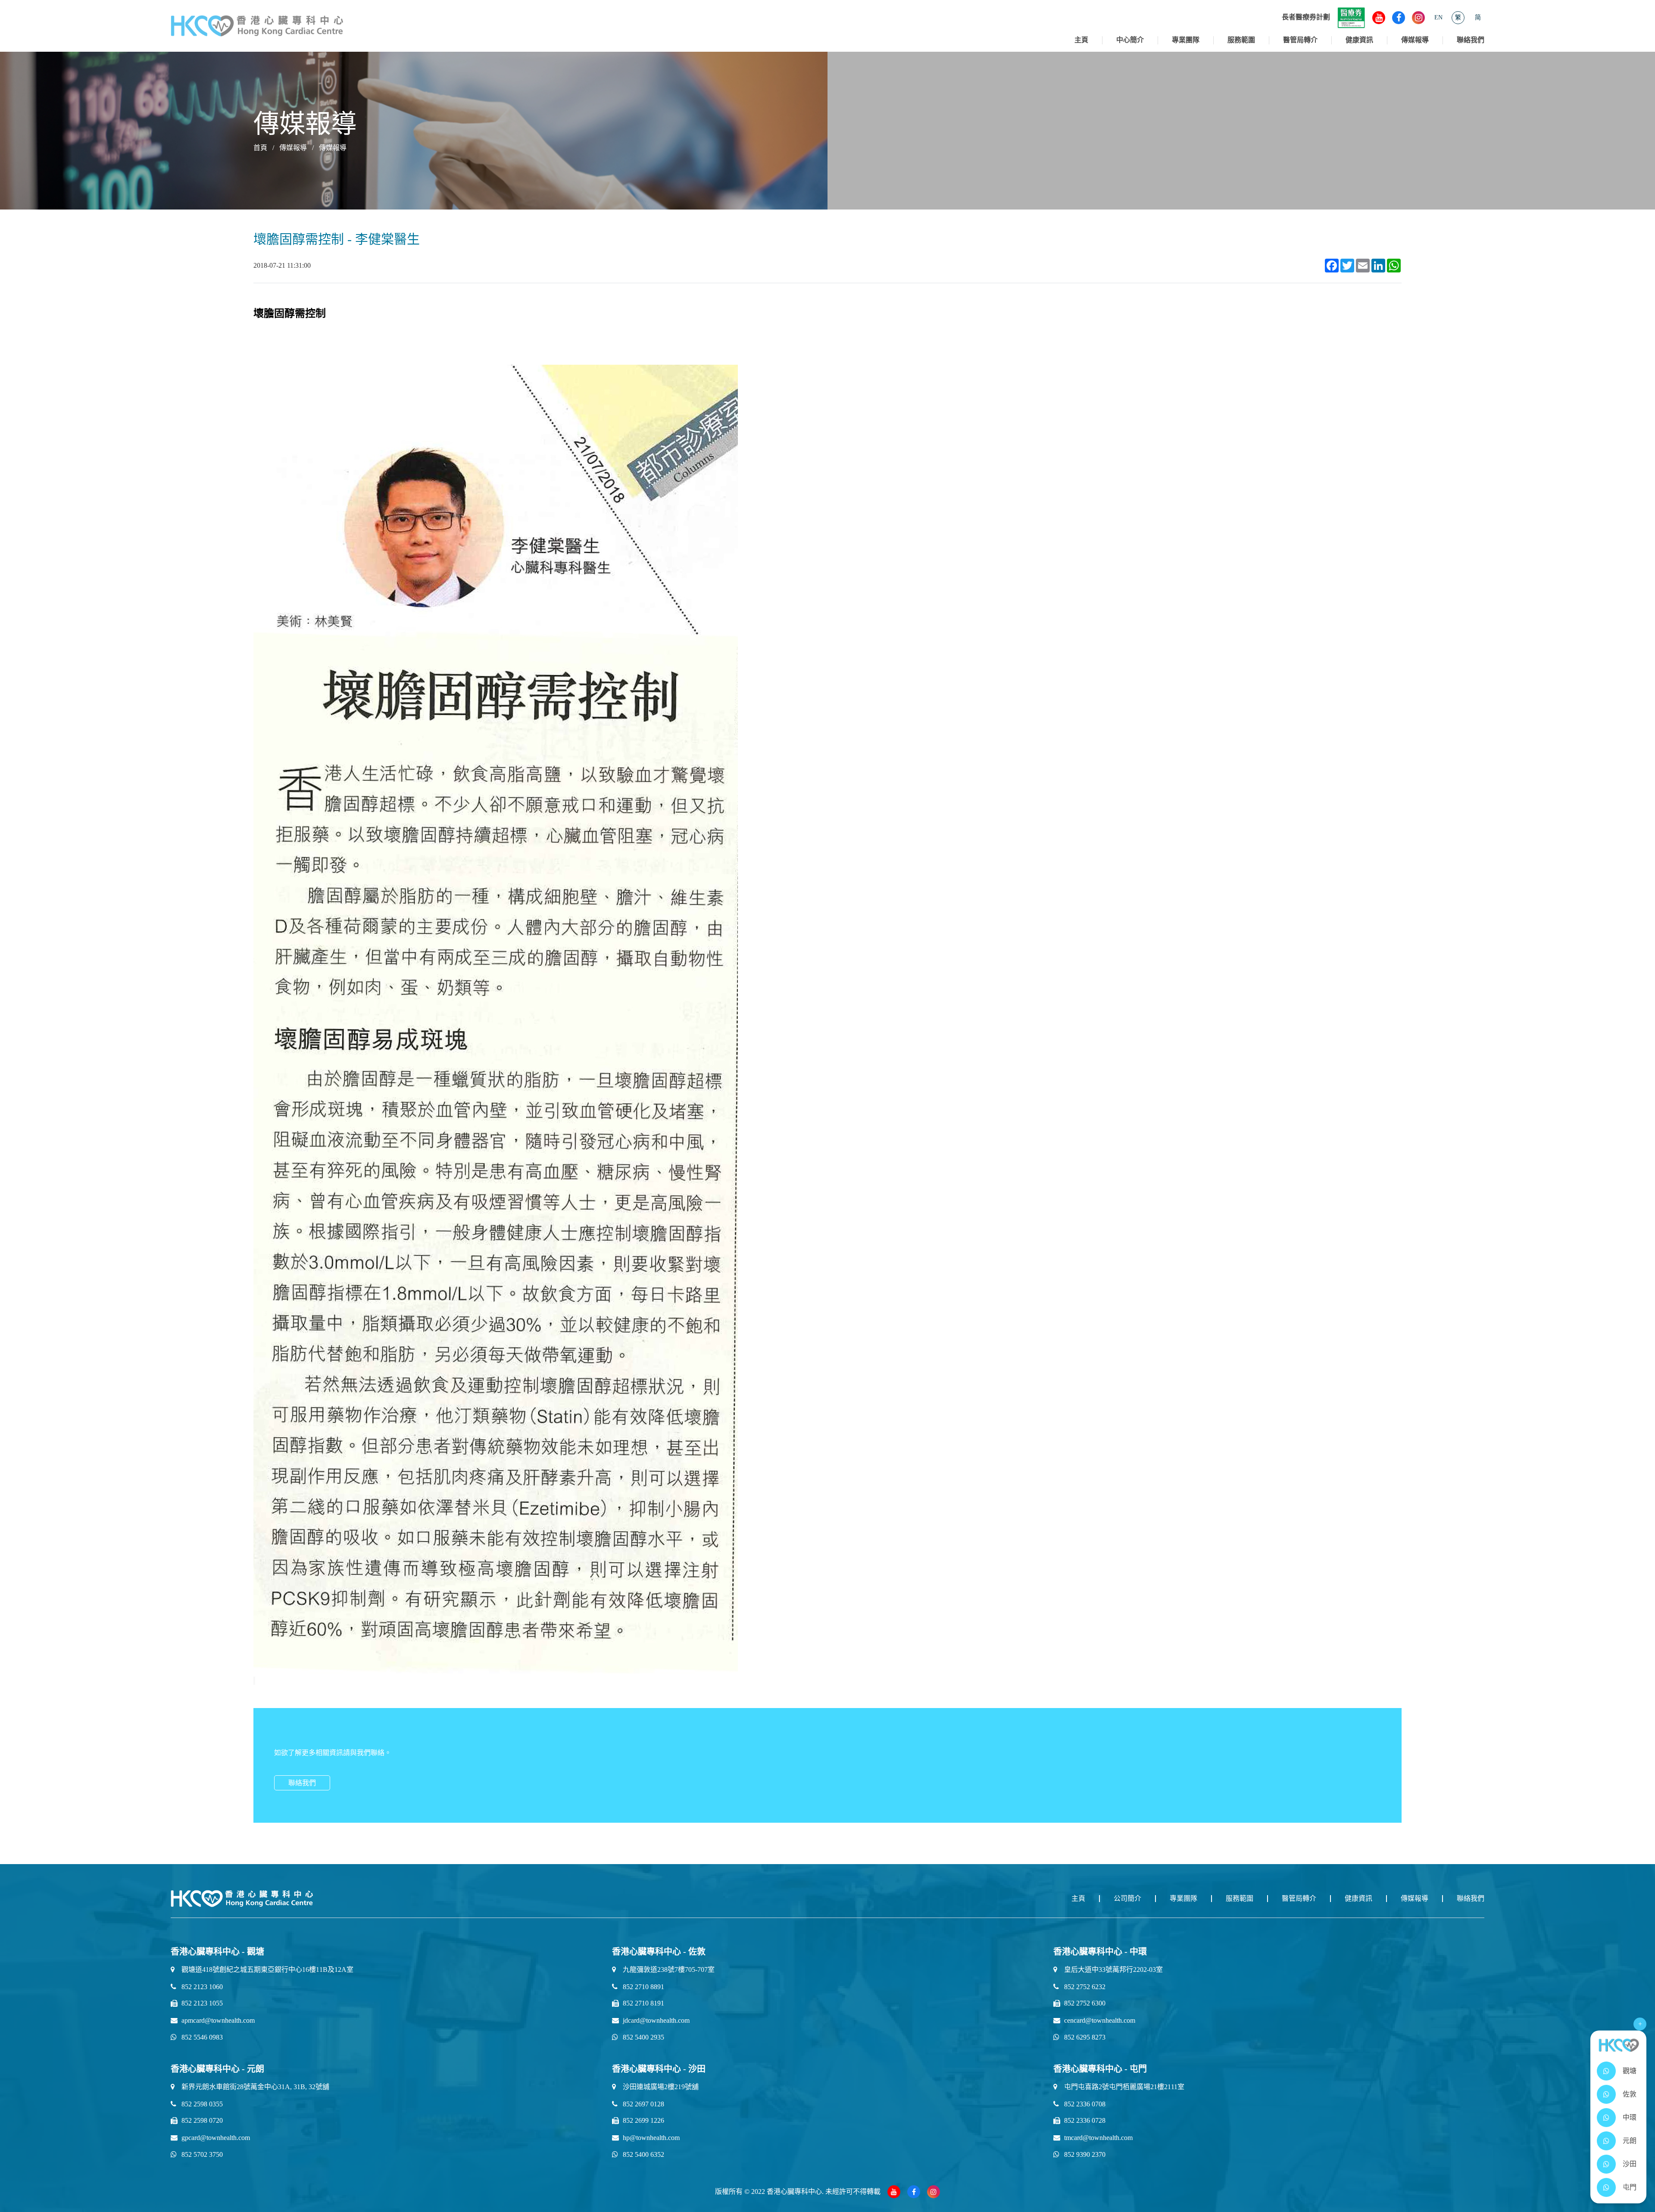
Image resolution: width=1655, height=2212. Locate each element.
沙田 (1630, 2164)
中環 (1630, 2117)
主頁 (1081, 40)
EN (1438, 17)
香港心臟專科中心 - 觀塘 (217, 1952)
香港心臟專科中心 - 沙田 (659, 2069)
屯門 (1630, 2187)
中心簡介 (1130, 40)
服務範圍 (1241, 40)
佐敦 (1630, 2094)
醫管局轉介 (1300, 40)
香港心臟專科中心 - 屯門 (1100, 2069)
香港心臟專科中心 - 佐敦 (659, 1952)
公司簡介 (1127, 1898)
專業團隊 (1186, 40)
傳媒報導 (1415, 40)
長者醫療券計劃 (1306, 17)
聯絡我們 (1471, 40)
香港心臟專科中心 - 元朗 (217, 2069)
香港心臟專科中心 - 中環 (1100, 1952)
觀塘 (1630, 2071)
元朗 (1630, 2141)
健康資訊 (1359, 40)
